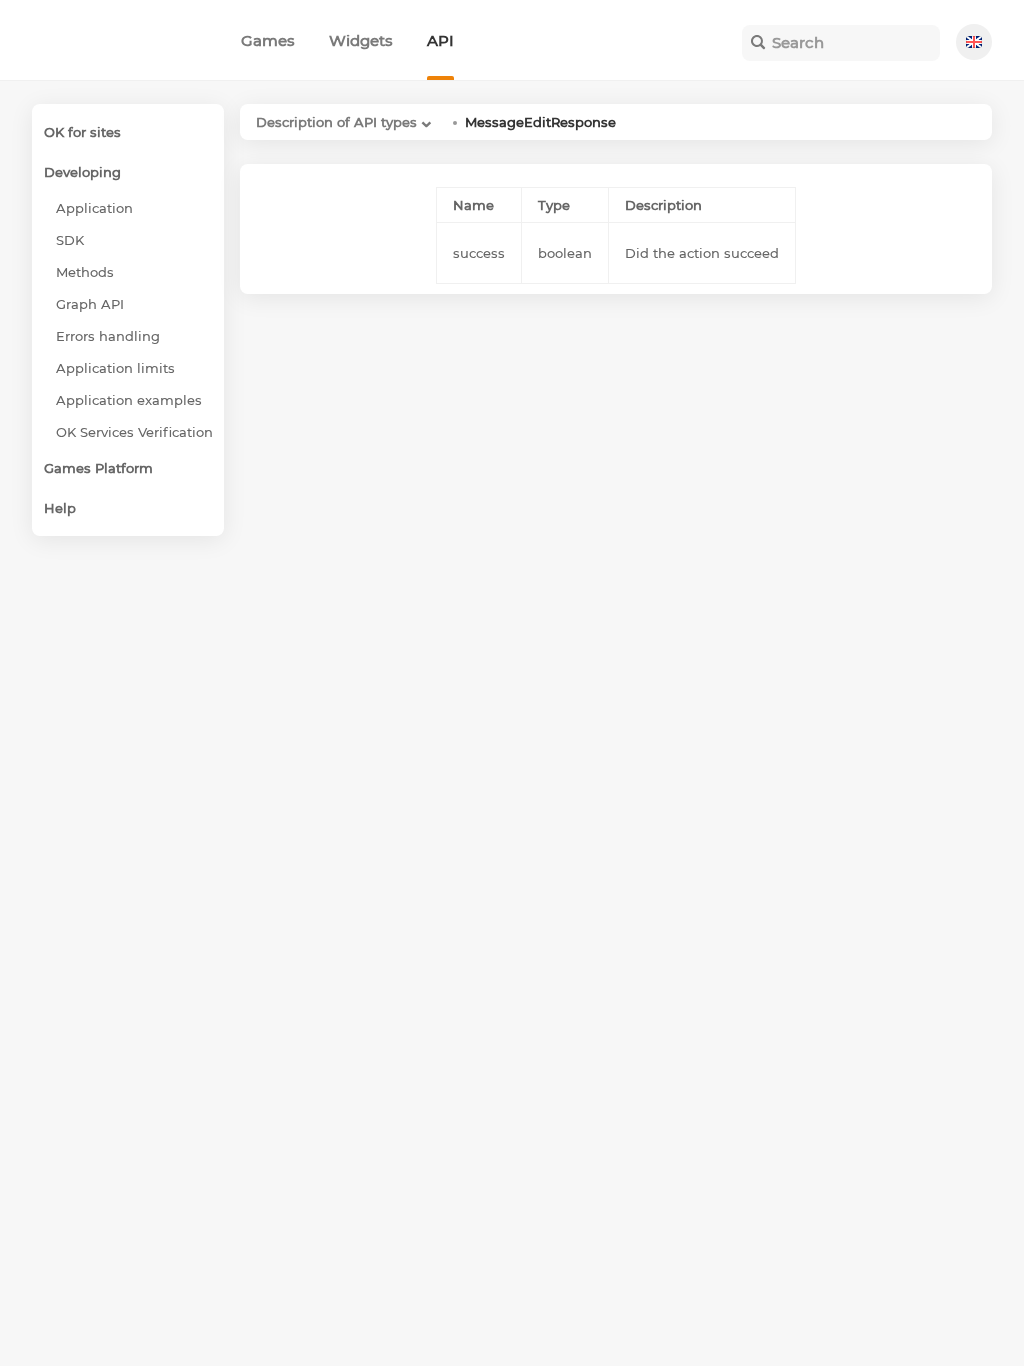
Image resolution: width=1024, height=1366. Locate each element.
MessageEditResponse (540, 122)
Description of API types (336, 122)
